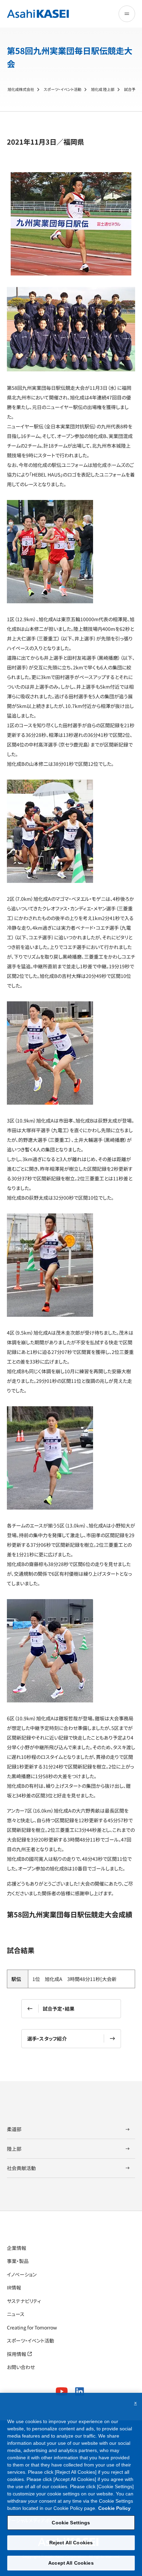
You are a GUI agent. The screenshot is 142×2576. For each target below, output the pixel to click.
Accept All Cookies (71, 2563)
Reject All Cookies (71, 2543)
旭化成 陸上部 (103, 89)
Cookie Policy (114, 2508)
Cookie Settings (71, 2523)
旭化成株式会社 (21, 89)
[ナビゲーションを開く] (127, 14)
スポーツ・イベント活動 (63, 89)
